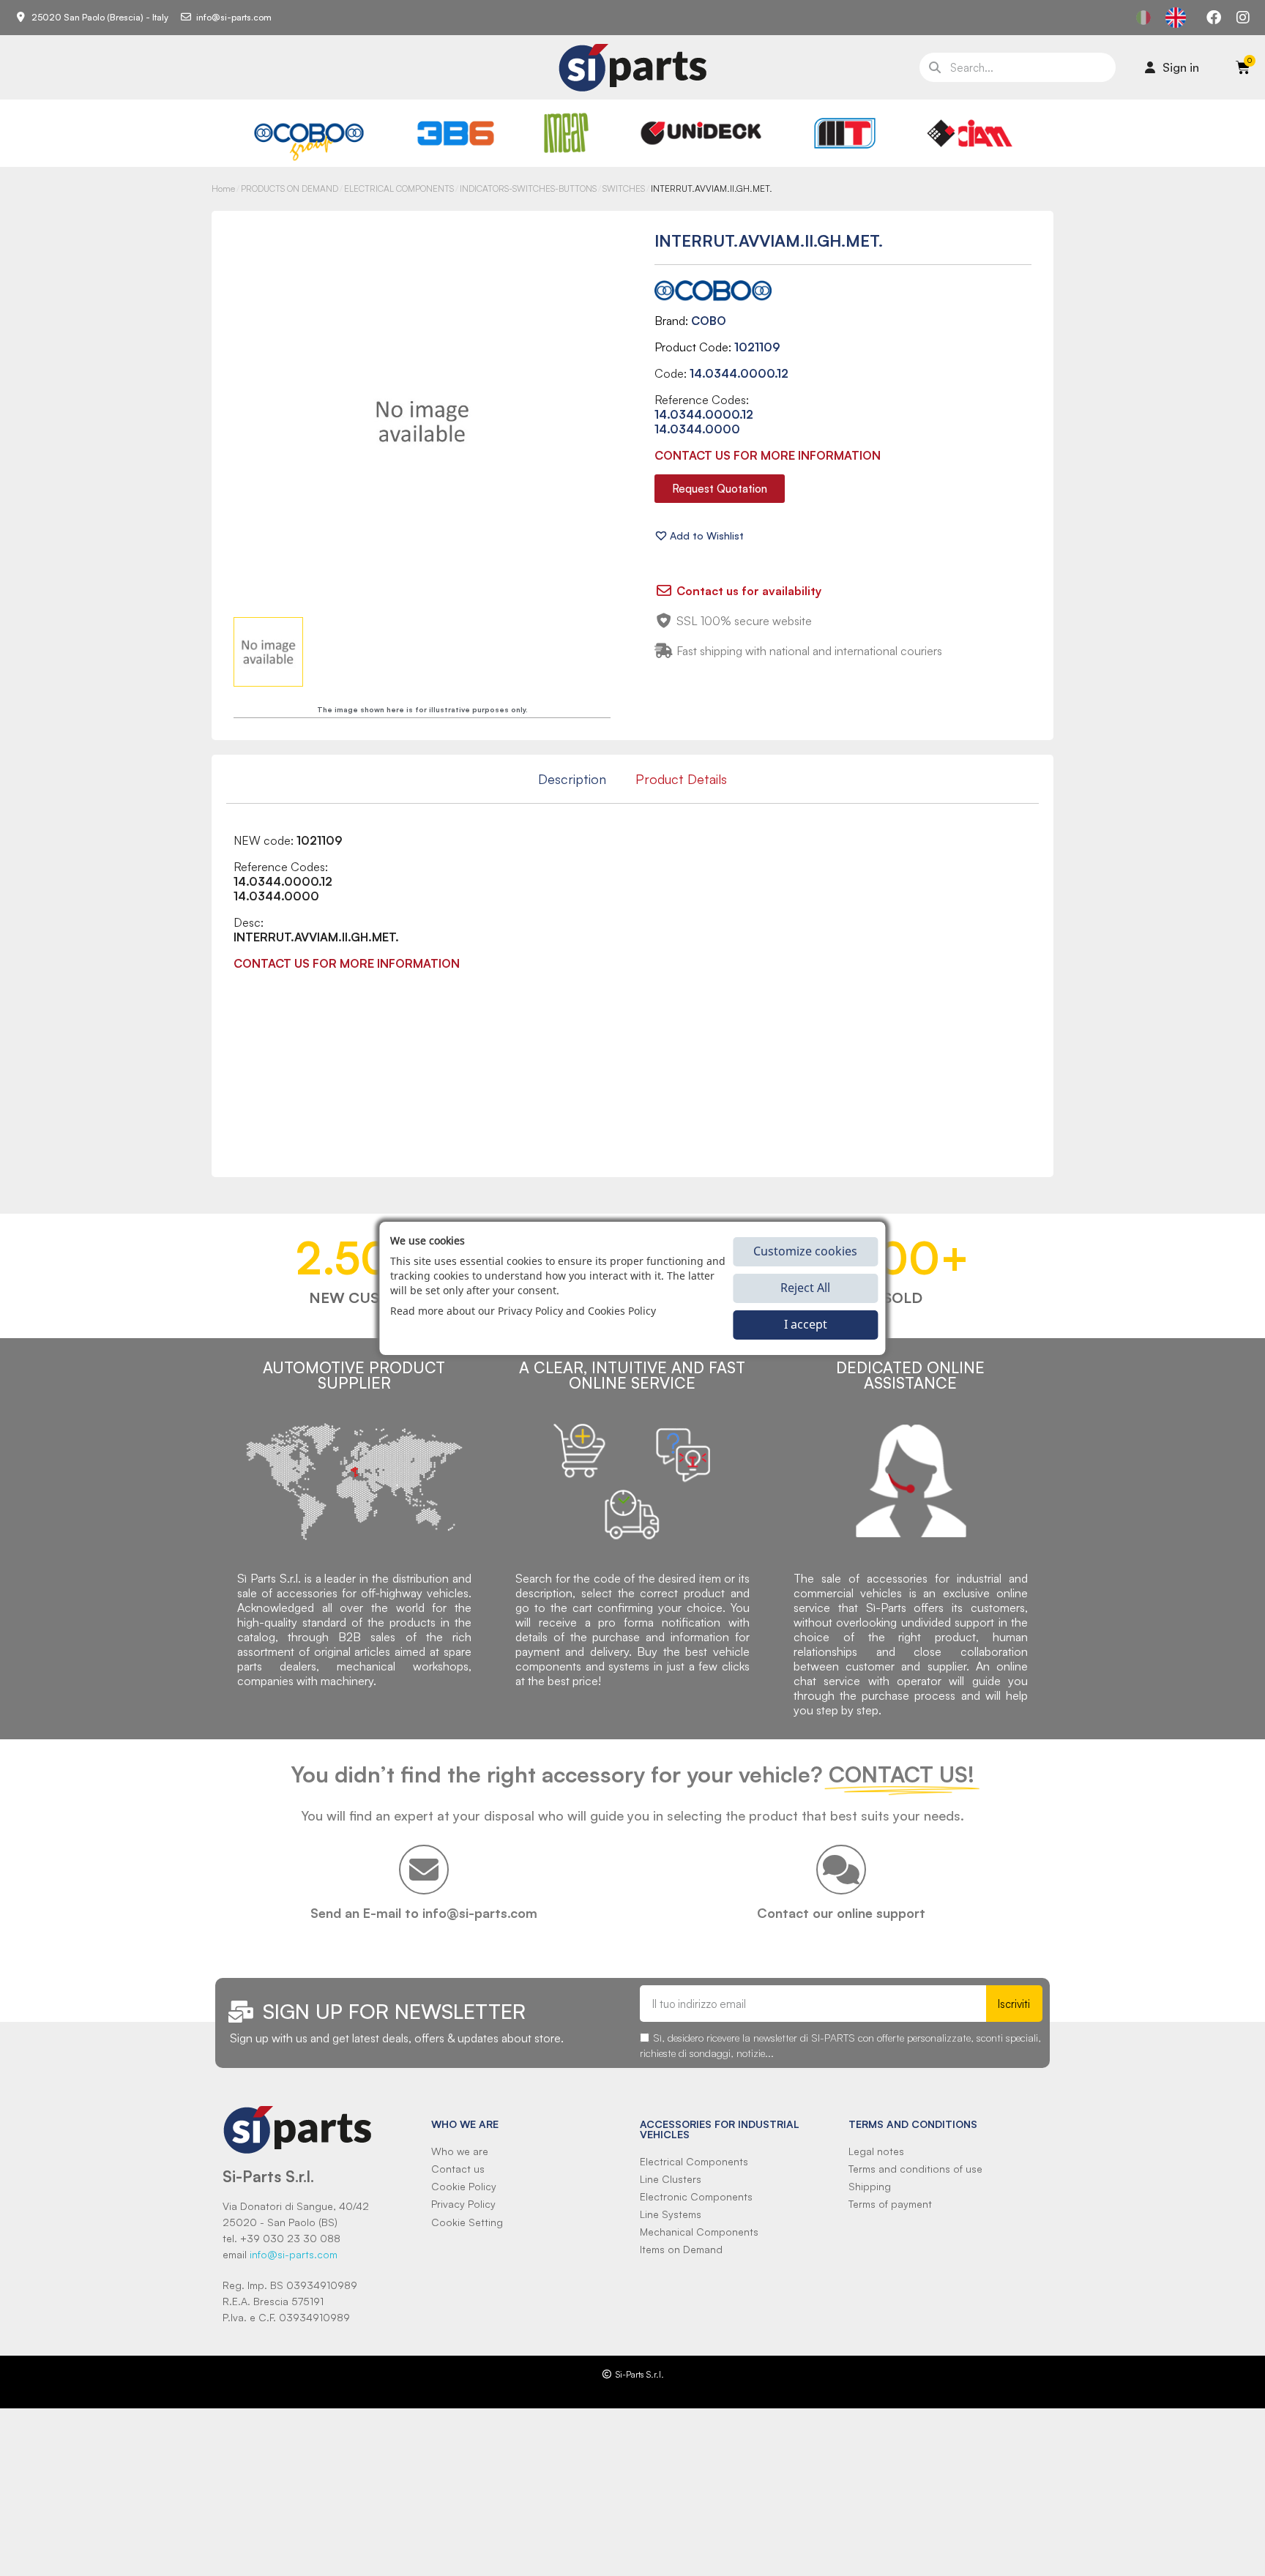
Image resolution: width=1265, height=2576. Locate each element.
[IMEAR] (566, 133)
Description (572, 779)
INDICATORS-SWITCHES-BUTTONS (528, 188)
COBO (709, 321)
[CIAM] (969, 133)
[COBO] (309, 139)
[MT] (845, 133)
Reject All (805, 1288)
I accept (806, 1324)
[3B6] (456, 133)
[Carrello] (1243, 67)
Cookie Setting (467, 2222)
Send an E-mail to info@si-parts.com (424, 1913)
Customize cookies (805, 1251)
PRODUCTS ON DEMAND (290, 188)
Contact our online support (841, 1913)
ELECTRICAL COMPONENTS (399, 188)
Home (223, 188)
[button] (720, 489)
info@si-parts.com (294, 2254)
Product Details (681, 779)
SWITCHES (624, 188)
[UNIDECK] (701, 133)
